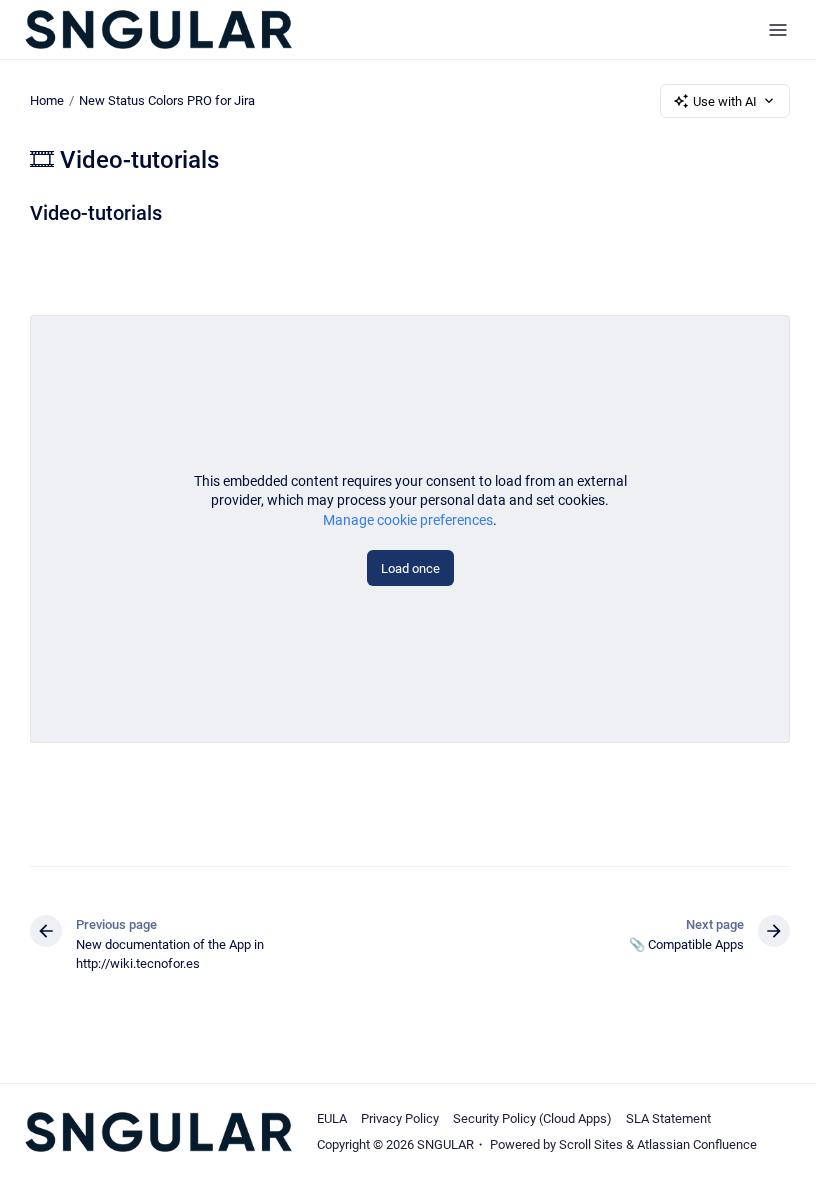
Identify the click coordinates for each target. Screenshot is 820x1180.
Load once (410, 568)
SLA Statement (668, 1118)
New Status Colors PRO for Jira (167, 100)
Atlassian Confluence (697, 1144)
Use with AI (725, 101)
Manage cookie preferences (408, 520)
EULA (332, 1118)
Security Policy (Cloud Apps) (532, 1118)
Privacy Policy (400, 1118)
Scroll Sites (591, 1144)
